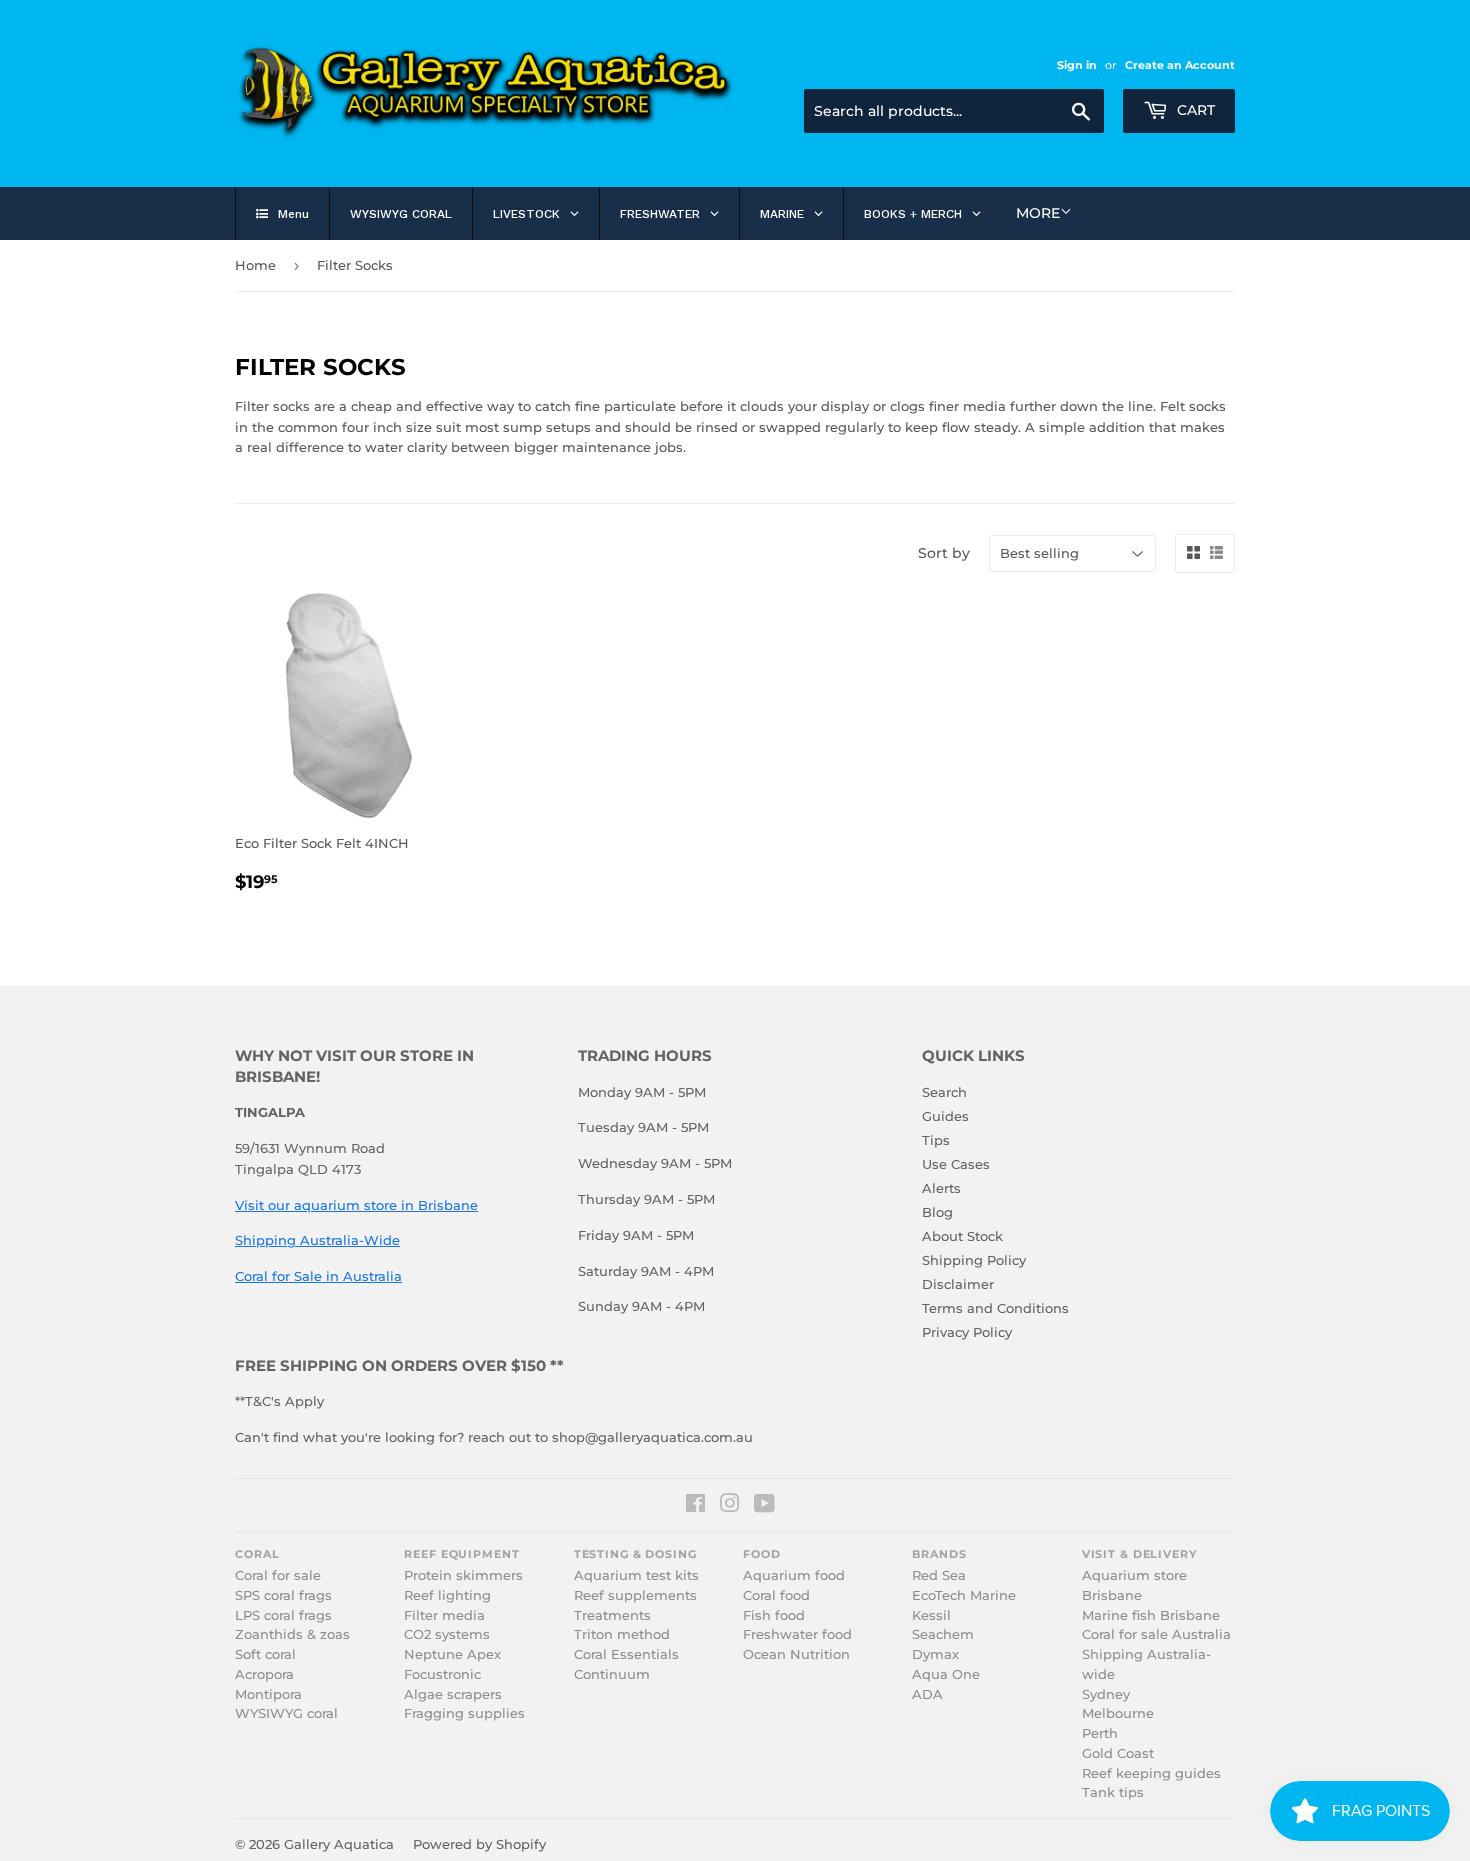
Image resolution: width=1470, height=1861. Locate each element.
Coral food (776, 1595)
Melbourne (1118, 1713)
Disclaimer (958, 1284)
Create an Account (1180, 65)
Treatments (612, 1615)
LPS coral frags (283, 1615)
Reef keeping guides (1151, 1773)
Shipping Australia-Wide (317, 1240)
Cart (1194, 110)
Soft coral (265, 1654)
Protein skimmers (463, 1575)
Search (944, 1092)
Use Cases (956, 1164)
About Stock (962, 1236)
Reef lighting (447, 1595)
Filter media (444, 1615)
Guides (945, 1116)
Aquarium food (794, 1575)
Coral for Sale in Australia (318, 1276)
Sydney (1106, 1694)
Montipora (268, 1694)
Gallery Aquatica (339, 1844)
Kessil (931, 1615)
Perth (1100, 1733)
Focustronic (442, 1674)
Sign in (1077, 65)
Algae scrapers (453, 1694)
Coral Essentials (626, 1654)
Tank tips (1113, 1792)
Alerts (941, 1188)
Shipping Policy (974, 1260)
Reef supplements (635, 1595)
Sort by (944, 553)
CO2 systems (447, 1634)
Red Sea (939, 1575)
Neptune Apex (452, 1654)
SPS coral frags (283, 1595)
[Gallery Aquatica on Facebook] (695, 1506)
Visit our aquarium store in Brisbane (356, 1205)
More (1038, 213)
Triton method (622, 1634)
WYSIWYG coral (286, 1713)
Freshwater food (797, 1634)
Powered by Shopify (479, 1844)
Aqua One (946, 1674)
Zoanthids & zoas (292, 1634)
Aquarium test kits (636, 1575)
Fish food (774, 1615)
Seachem (943, 1634)
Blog (937, 1212)
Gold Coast (1118, 1753)
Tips (936, 1140)
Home (255, 265)
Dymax (935, 1654)
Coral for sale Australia (1156, 1634)
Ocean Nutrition (796, 1654)
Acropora (264, 1674)
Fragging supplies (464, 1713)
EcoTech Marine (964, 1595)
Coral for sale (278, 1575)
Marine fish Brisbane (1151, 1615)
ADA (927, 1694)
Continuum (612, 1674)
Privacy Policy (967, 1332)
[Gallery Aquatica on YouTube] (764, 1506)
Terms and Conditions (995, 1308)
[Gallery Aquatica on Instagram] (730, 1506)
